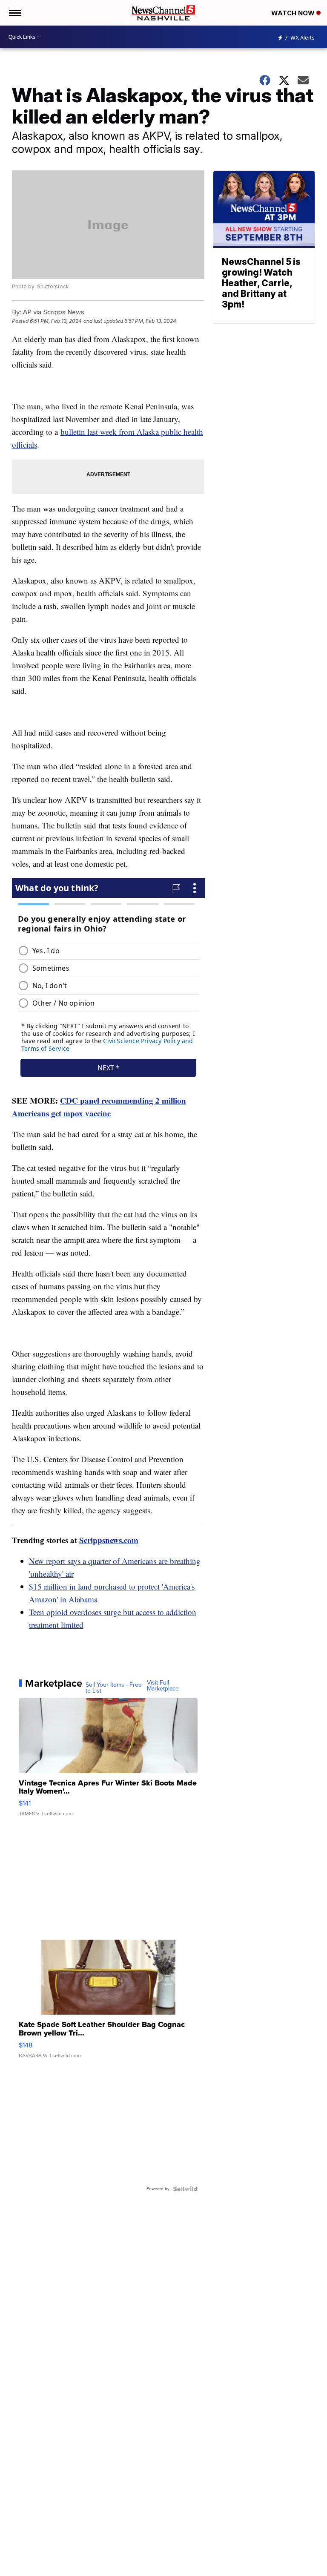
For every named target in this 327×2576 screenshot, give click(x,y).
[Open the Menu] (14, 13)
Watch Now (294, 13)
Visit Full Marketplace (163, 1686)
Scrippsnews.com (109, 1540)
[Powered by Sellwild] (185, 2189)
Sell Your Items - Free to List (114, 1688)
